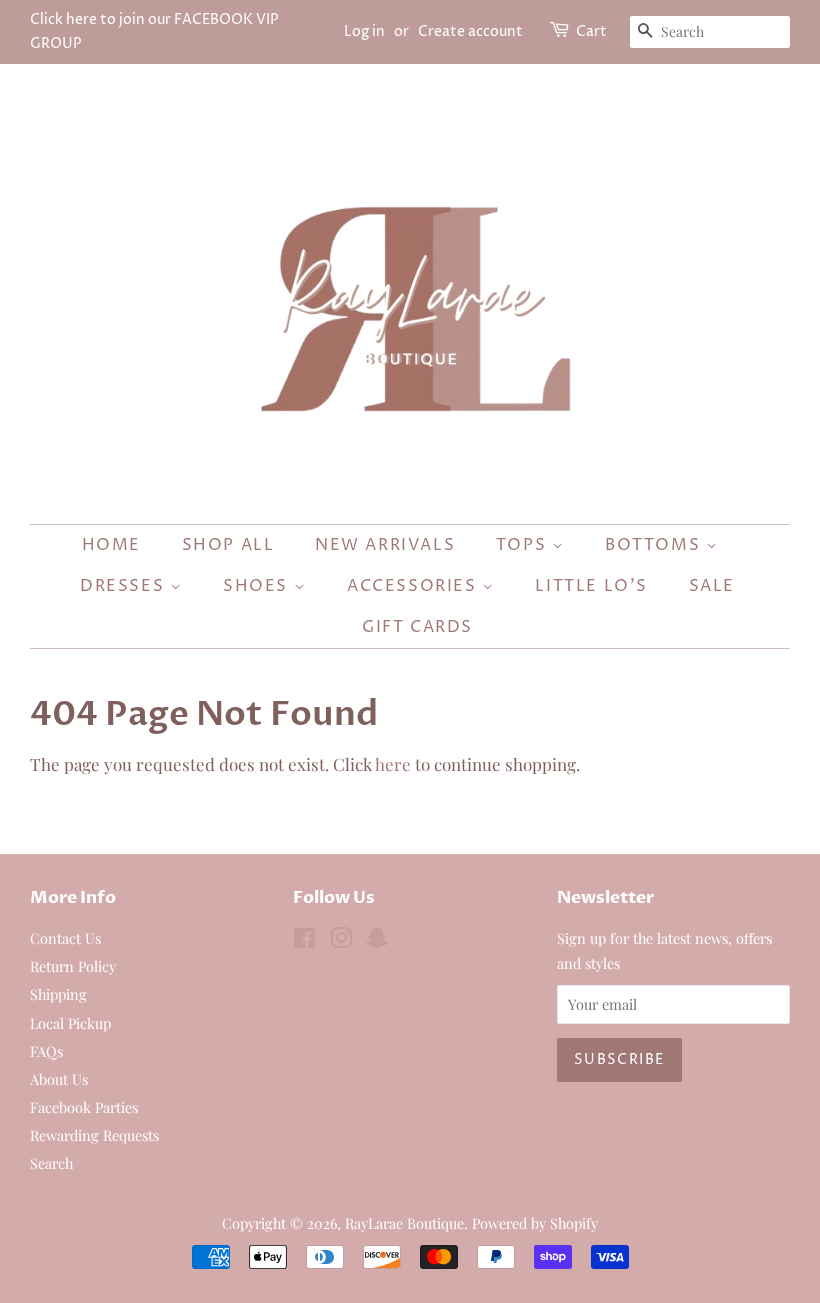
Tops (524, 545)
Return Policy (73, 966)
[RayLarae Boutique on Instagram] (341, 941)
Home (111, 545)
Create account (470, 31)
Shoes (258, 586)
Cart (591, 31)
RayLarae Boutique (404, 1223)
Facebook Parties (84, 1107)
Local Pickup (70, 1023)
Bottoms (655, 545)
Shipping (58, 994)
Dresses (125, 586)
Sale (712, 586)
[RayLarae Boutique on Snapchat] (377, 941)
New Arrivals (385, 545)
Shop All (228, 545)
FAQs (46, 1051)
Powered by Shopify (535, 1223)
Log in (364, 31)
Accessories (414, 586)
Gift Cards (417, 627)
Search (51, 1163)
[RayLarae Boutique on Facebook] (304, 941)
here (393, 764)
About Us (59, 1079)
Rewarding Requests (94, 1135)
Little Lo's (591, 586)
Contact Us (65, 938)
